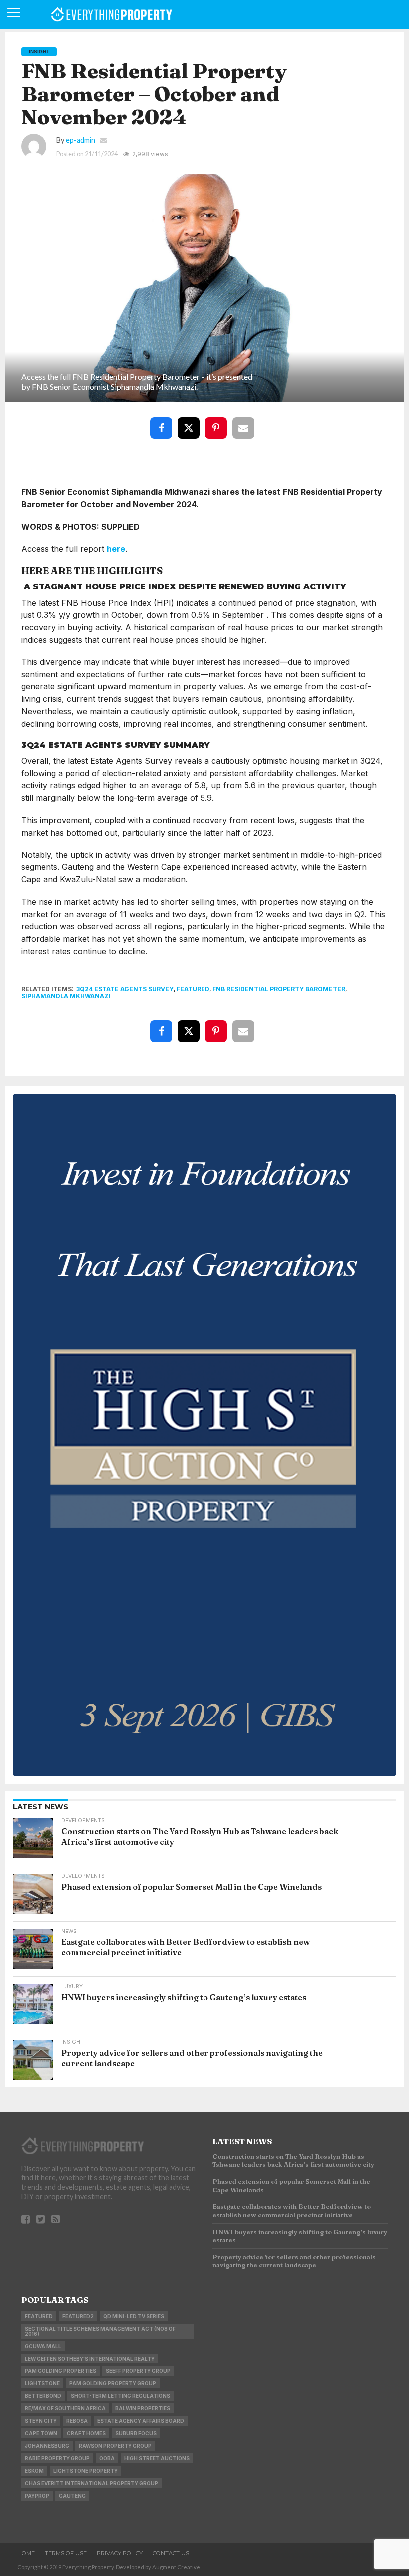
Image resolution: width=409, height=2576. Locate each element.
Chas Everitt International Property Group (92, 2483)
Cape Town (41, 2433)
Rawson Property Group (115, 2446)
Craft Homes (86, 2433)
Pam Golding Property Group (113, 2383)
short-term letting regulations (120, 2396)
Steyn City (41, 2421)
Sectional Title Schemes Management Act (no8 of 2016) (100, 2331)
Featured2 (78, 2316)
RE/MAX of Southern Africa (65, 2408)
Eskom (34, 2471)
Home (26, 2553)
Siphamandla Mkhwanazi (66, 996)
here (116, 549)
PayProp (37, 2496)
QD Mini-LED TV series (134, 2316)
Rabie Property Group (57, 2458)
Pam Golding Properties (61, 2371)
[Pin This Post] (218, 421)
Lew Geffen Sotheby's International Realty (90, 2359)
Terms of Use (66, 2553)
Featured (193, 989)
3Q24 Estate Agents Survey (125, 989)
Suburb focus (136, 2433)
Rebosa (77, 2421)
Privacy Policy (120, 2553)
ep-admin (81, 140)
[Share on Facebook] (163, 421)
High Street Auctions (157, 2458)
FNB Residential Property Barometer (279, 989)
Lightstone (42, 2383)
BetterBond (43, 2396)
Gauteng (72, 2496)
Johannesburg (47, 2446)
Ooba (107, 2458)
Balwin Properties (143, 2408)
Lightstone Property (86, 2471)
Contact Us (171, 2553)
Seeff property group (138, 2371)
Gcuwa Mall (43, 2346)
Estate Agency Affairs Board (141, 2421)
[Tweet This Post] (191, 421)
